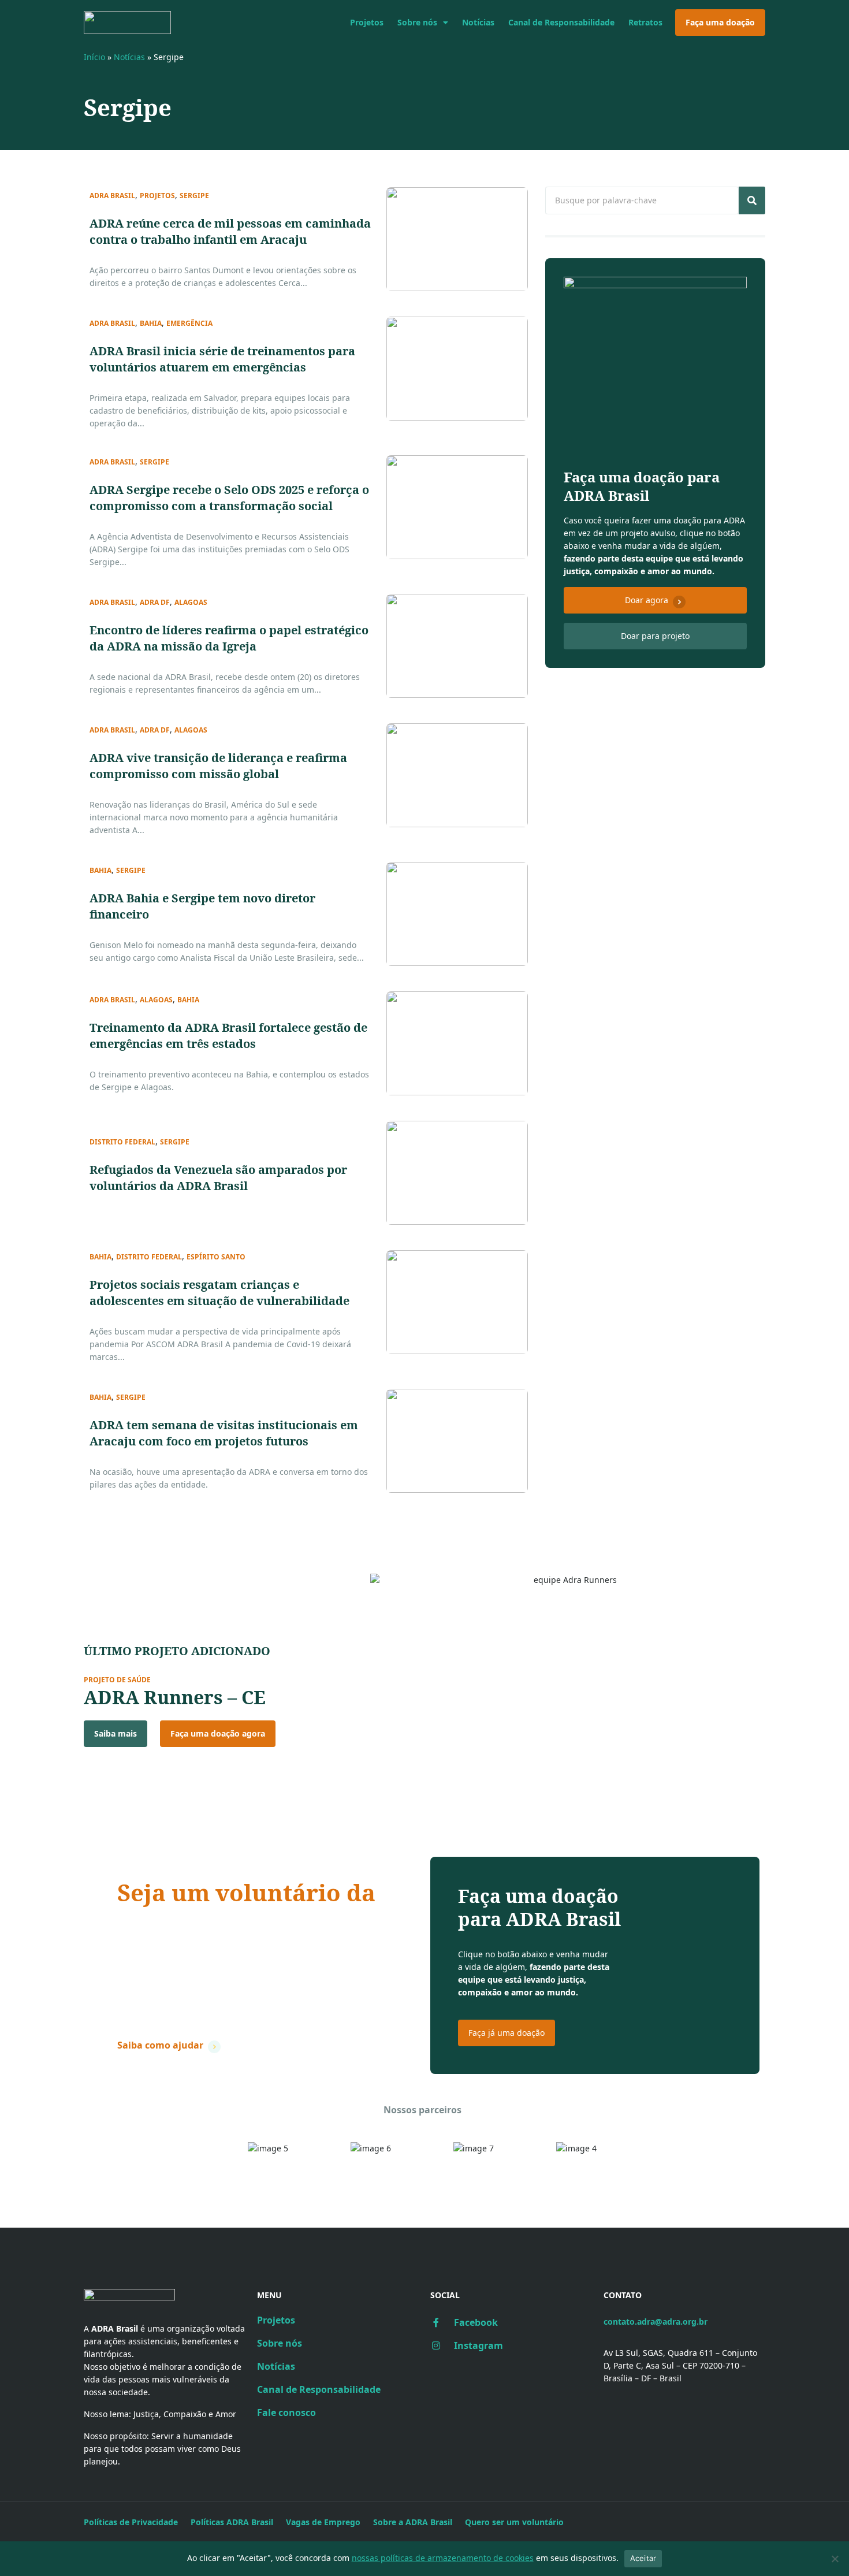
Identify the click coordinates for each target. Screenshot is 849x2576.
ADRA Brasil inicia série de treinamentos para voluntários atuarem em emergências (222, 359)
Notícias (478, 22)
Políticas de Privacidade (131, 2522)
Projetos (367, 22)
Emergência (189, 324)
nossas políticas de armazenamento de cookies (443, 2558)
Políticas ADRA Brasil (232, 2522)
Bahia (151, 324)
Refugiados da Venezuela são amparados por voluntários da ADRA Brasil (218, 1178)
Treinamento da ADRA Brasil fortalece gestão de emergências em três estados (228, 1036)
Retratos (645, 22)
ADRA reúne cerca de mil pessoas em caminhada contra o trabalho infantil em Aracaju (230, 231)
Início (94, 57)
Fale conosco (286, 2413)
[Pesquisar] (752, 200)
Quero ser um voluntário (514, 2522)
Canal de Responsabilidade (561, 22)
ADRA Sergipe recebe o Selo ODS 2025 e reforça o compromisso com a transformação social (229, 498)
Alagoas (191, 603)
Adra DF (155, 603)
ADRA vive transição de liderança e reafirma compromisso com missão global (218, 766)
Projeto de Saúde (117, 1680)
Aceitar (643, 2558)
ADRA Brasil (112, 196)
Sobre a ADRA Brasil (413, 2522)
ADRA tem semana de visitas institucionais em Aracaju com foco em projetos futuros (224, 1433)
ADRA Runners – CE (175, 1697)
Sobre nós (417, 22)
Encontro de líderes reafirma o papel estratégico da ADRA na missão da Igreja (229, 638)
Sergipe (194, 196)
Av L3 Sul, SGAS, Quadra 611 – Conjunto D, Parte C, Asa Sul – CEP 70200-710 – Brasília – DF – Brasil (680, 2365)
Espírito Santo (216, 1257)
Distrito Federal (122, 1142)
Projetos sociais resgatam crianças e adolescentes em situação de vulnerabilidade (219, 1293)
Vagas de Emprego (323, 2522)
